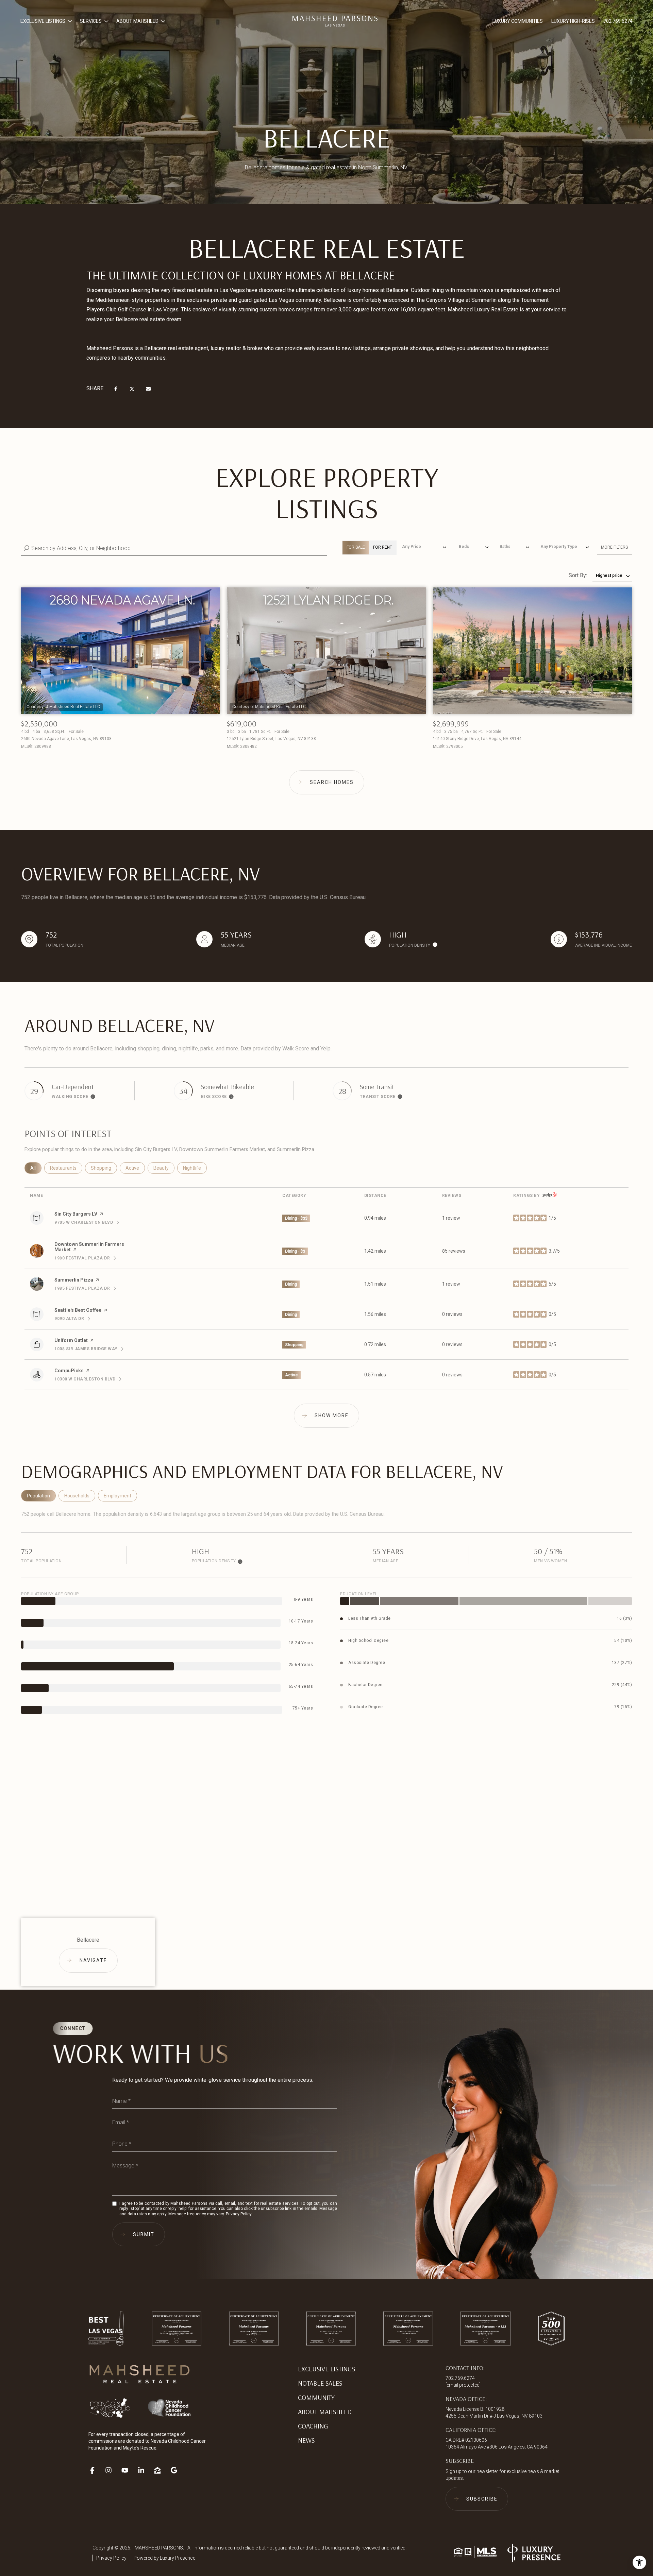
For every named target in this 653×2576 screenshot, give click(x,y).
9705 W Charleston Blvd (87, 1222)
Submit (144, 2234)
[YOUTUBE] (128, 2468)
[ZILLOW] (161, 2468)
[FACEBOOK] (95, 2468)
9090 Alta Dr (72, 1319)
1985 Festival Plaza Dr (85, 1288)
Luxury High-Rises (573, 21)
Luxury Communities (518, 21)
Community (316, 2397)
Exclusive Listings (326, 2369)
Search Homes (332, 782)
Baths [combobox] (505, 547)
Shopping (104, 1168)
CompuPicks (69, 1371)
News (306, 2440)
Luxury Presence (178, 2558)
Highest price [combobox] (609, 576)
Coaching (313, 2426)
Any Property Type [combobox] (559, 547)
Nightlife (195, 1168)
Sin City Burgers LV (76, 1214)
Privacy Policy (239, 2214)
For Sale (356, 547)
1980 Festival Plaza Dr (85, 1258)
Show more (332, 1415)
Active (135, 1168)
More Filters (614, 547)
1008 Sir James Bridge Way (89, 1349)
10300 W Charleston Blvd (88, 1379)
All (36, 1168)
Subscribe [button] (482, 2499)
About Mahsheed (325, 2412)
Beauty (164, 1168)
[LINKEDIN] (144, 2468)
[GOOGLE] (177, 2468)
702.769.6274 (618, 21)
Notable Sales (320, 2383)
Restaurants (66, 1168)
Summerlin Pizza (74, 1280)
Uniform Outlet (71, 1340)
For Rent (383, 547)
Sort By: (578, 575)
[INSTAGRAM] (112, 2468)
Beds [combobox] (464, 547)
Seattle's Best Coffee (78, 1310)
